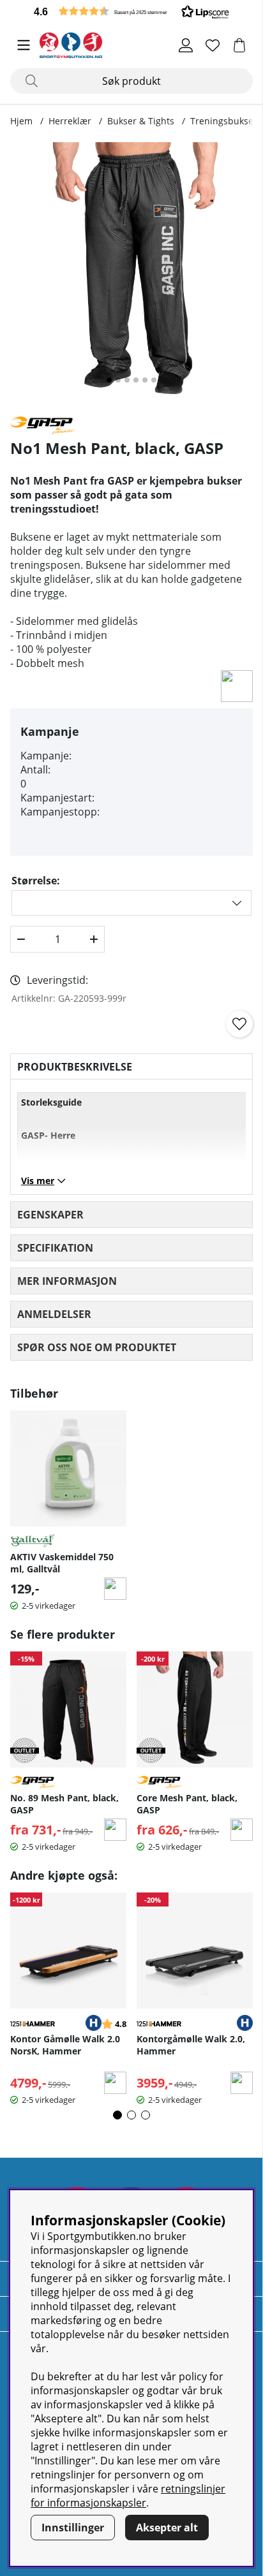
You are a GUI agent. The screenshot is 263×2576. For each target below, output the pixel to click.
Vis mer (38, 1181)
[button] (131, 11)
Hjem (21, 121)
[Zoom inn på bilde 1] (131, 274)
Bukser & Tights (141, 121)
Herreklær (70, 121)
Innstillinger (73, 2528)
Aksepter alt (167, 2528)
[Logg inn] (186, 45)
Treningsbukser (224, 121)
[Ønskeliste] (213, 45)
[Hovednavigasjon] (24, 45)
